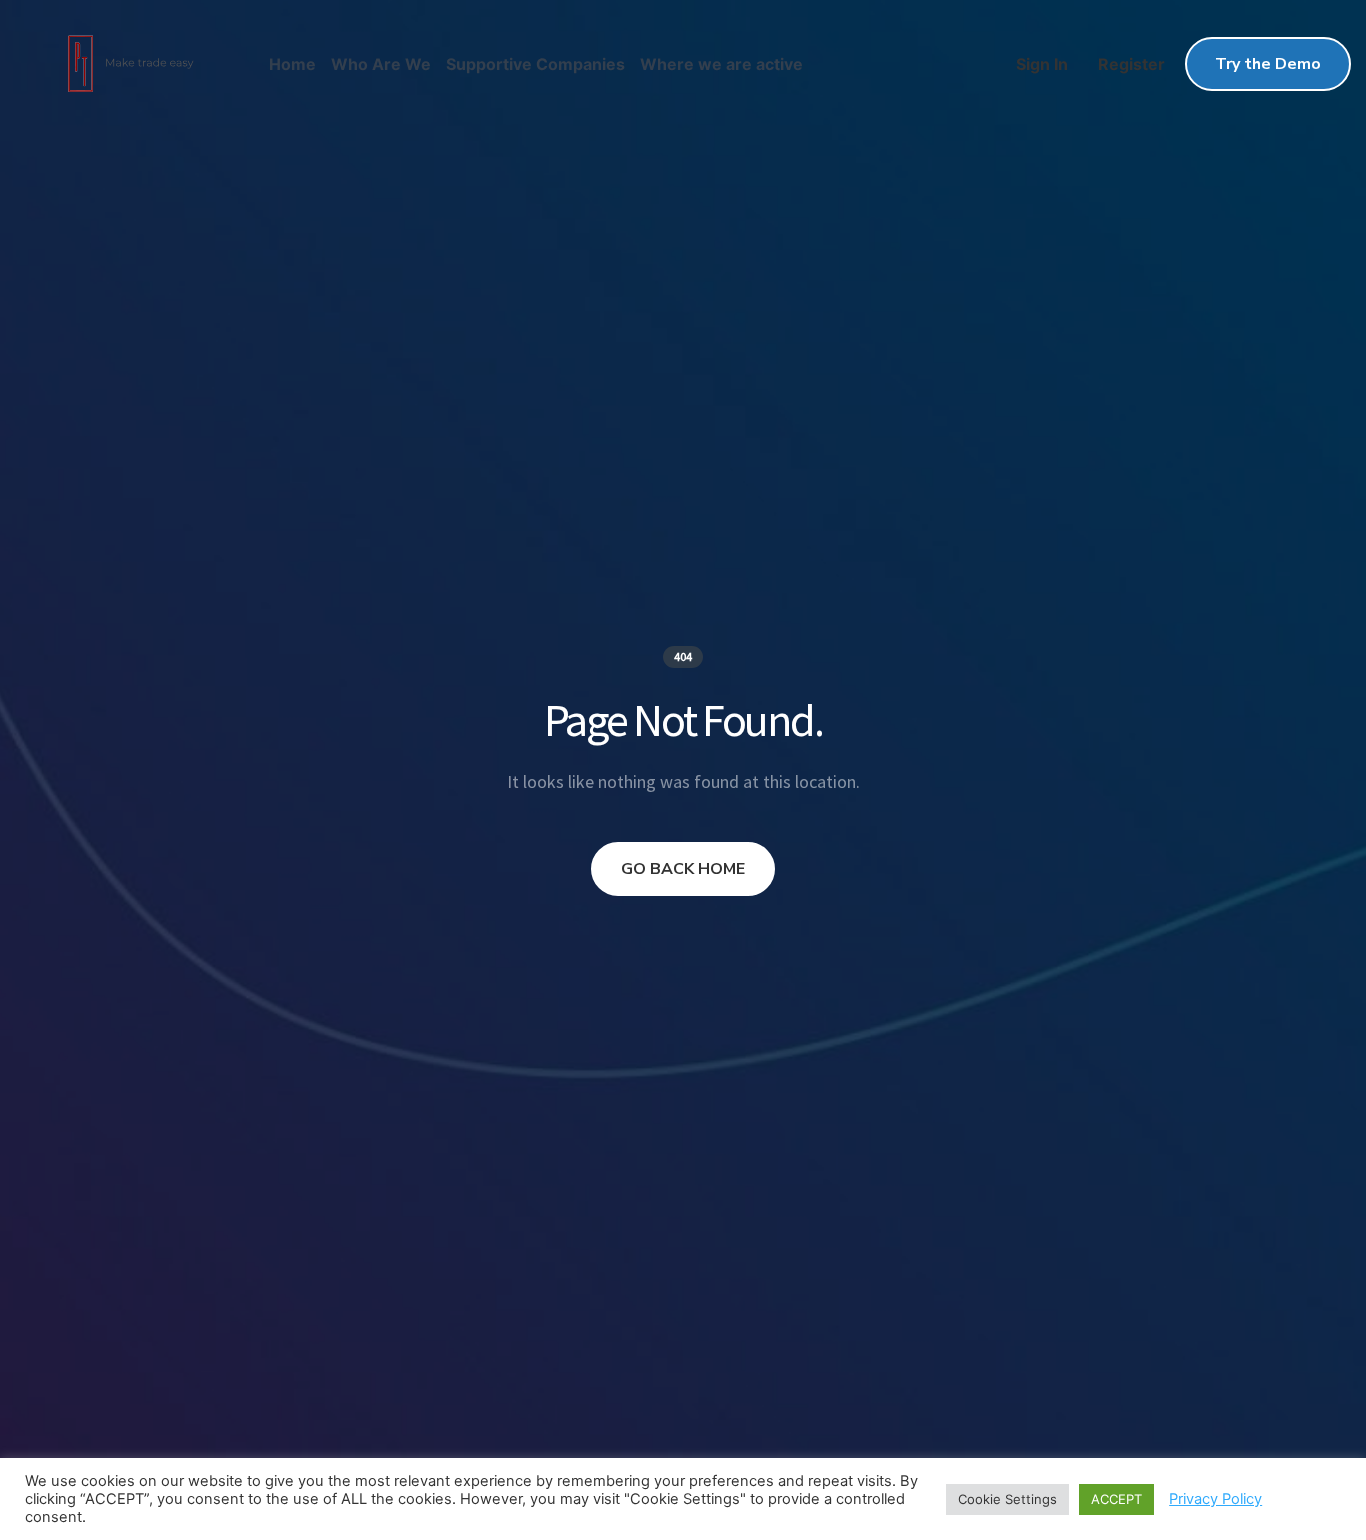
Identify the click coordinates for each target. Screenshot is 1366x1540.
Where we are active (721, 64)
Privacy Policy (1215, 1499)
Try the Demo (1268, 64)
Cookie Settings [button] (1007, 1499)
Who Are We (381, 64)
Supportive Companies (535, 64)
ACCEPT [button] (1116, 1499)
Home (292, 64)
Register (1131, 64)
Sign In (1042, 64)
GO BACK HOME (683, 869)
